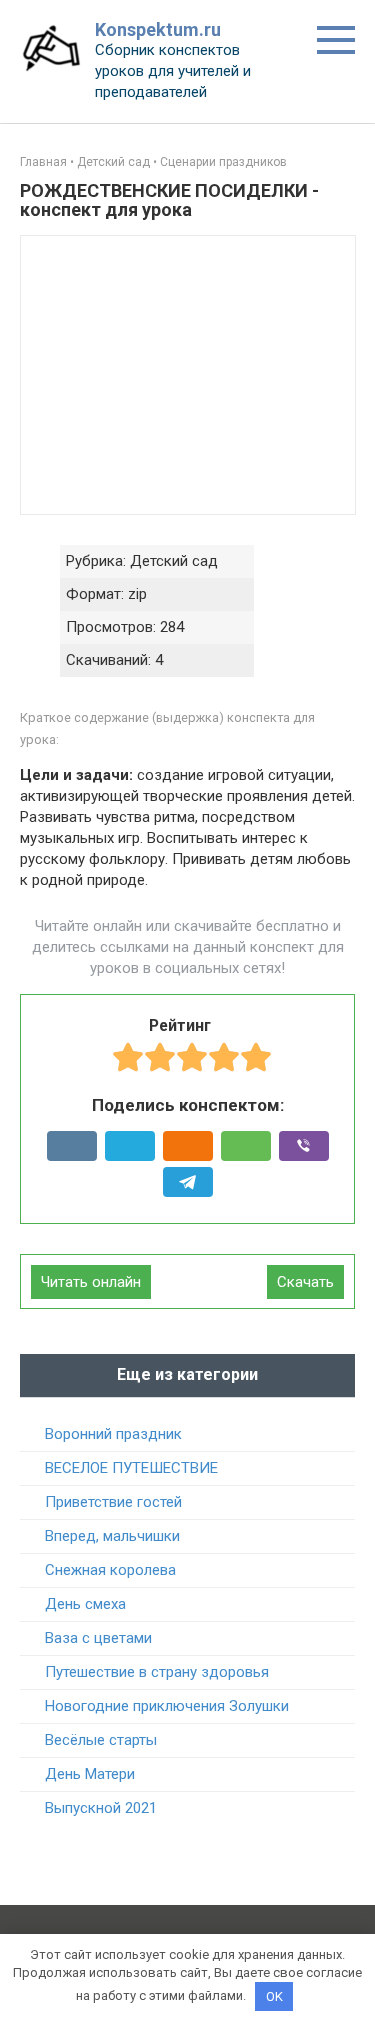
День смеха (85, 1604)
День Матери (90, 1774)
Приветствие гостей (113, 1502)
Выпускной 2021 (101, 1808)
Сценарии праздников (223, 162)
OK (274, 1996)
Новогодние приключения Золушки (167, 1706)
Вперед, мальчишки (112, 1536)
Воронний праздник (113, 1434)
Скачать (305, 1282)
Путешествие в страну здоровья (157, 1672)
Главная (43, 162)
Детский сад (113, 162)
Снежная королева (110, 1570)
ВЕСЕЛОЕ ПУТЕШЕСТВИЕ (131, 1468)
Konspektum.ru (158, 29)
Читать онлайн (91, 1282)
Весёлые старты (101, 1740)
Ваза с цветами (98, 1638)
